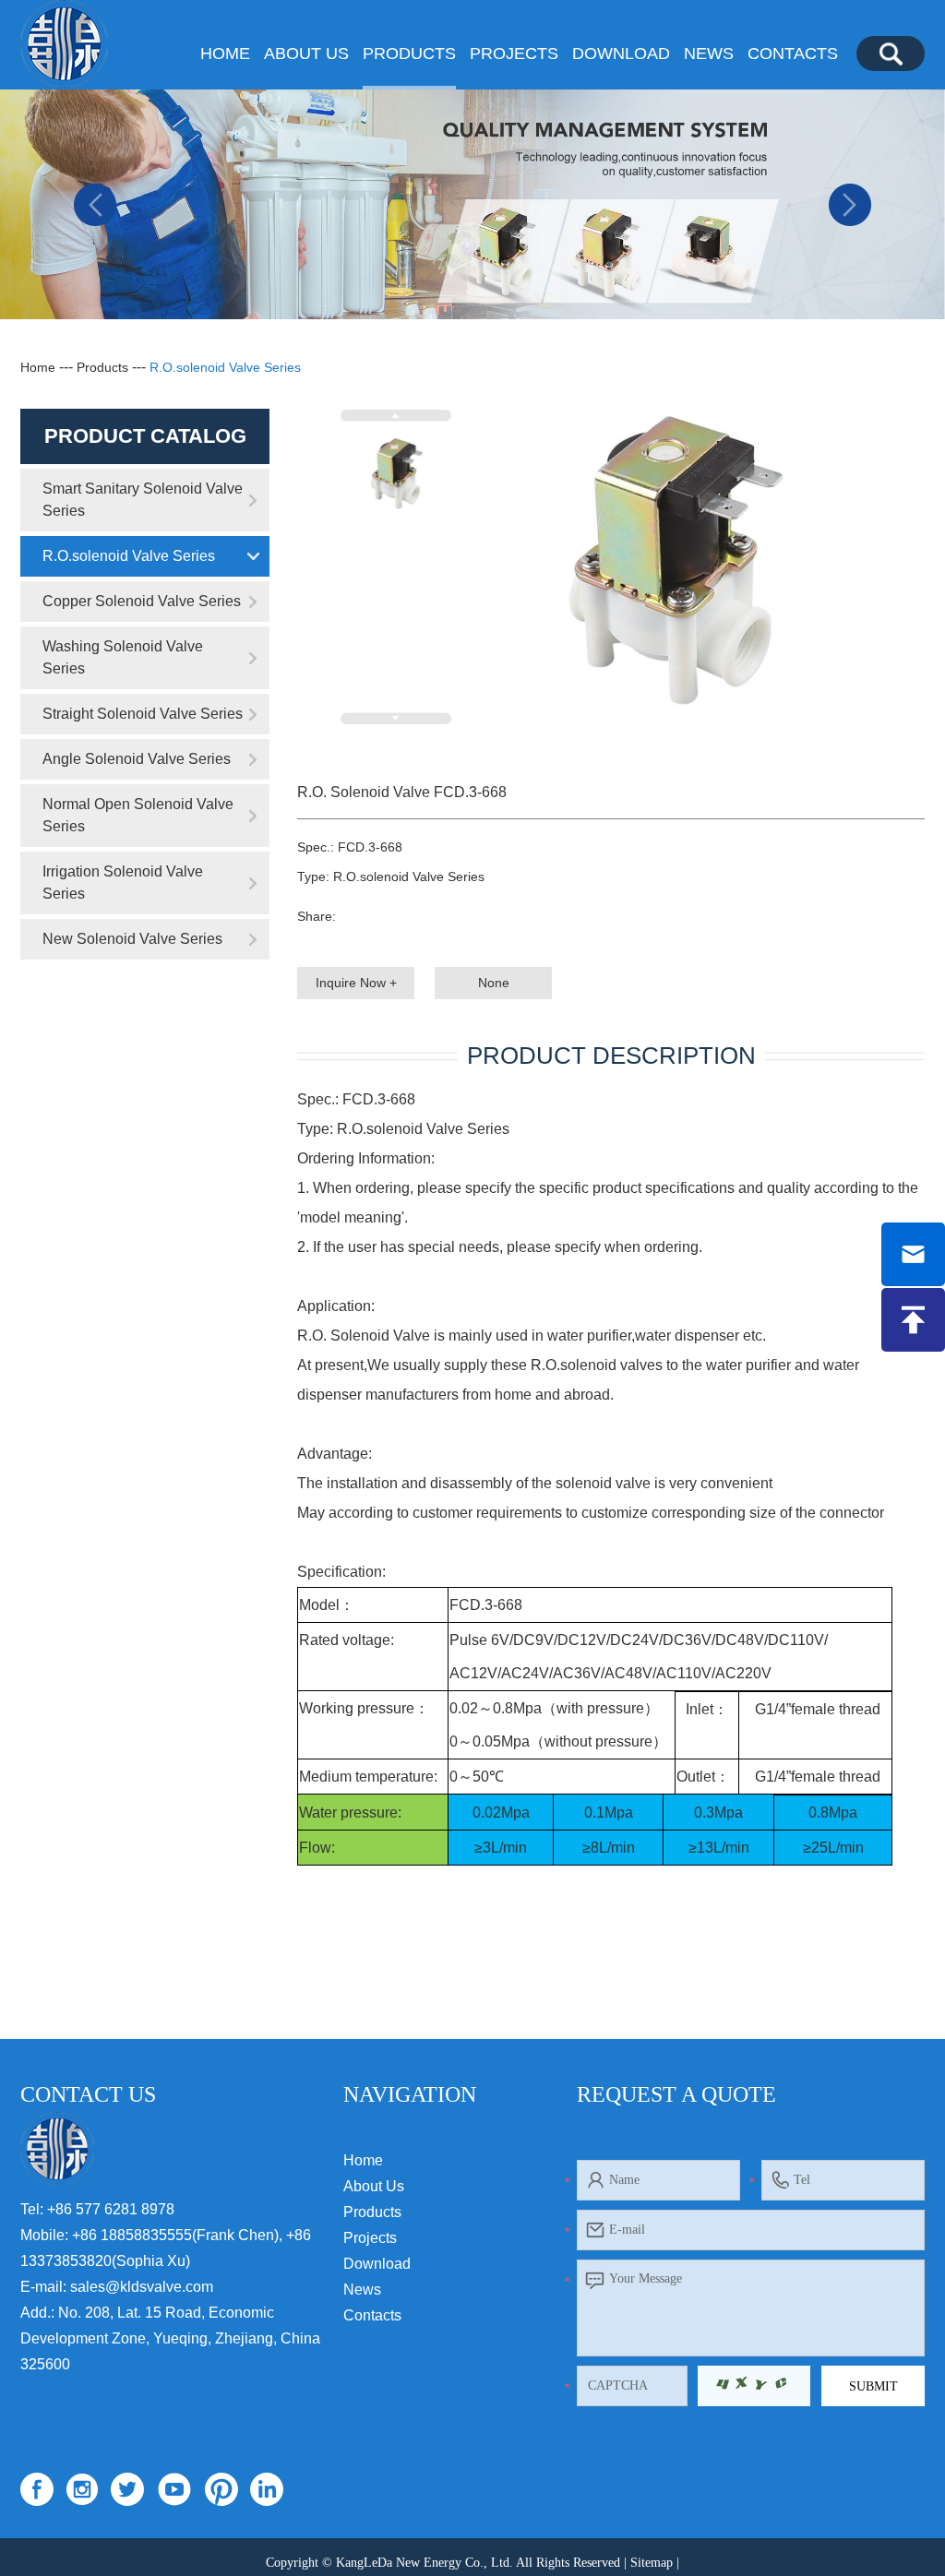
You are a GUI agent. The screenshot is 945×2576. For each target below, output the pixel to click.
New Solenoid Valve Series (132, 939)
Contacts (793, 54)
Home (225, 54)
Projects (514, 54)
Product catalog (145, 436)
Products (409, 54)
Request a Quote (676, 2094)
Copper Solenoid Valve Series (142, 601)
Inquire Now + (356, 983)
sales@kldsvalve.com (142, 2287)
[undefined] (672, 566)
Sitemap (652, 2563)
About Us (306, 54)
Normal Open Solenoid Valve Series (138, 815)
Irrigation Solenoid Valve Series (123, 883)
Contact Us (88, 2094)
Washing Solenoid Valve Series (123, 657)
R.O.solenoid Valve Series (225, 367)
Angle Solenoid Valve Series (137, 759)
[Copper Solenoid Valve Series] (472, 204)
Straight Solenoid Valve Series (143, 714)
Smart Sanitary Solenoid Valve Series (143, 500)
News (709, 54)
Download (621, 54)
